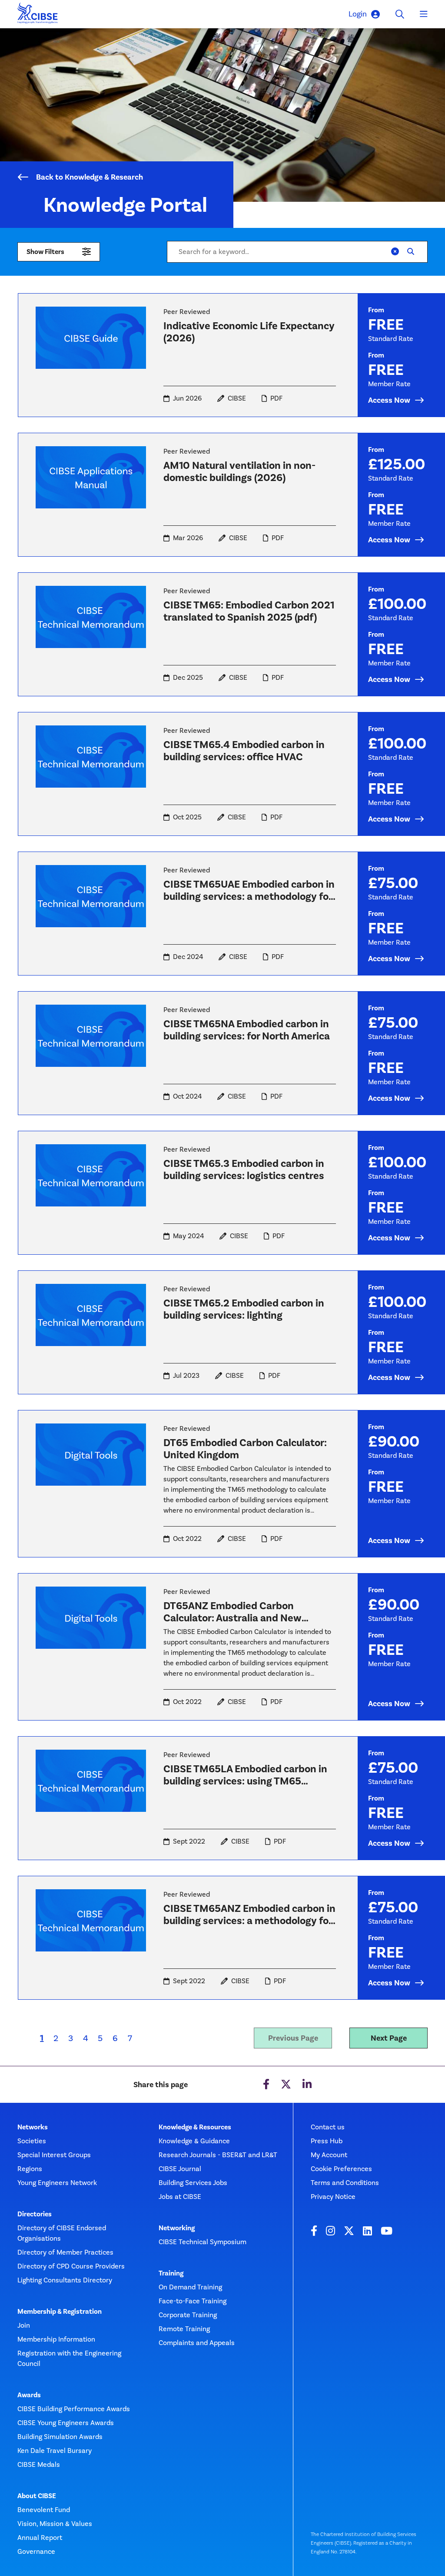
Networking (177, 2228)
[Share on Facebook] (266, 2085)
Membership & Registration (60, 2312)
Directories (35, 2214)
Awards (29, 2395)
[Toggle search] (400, 14)
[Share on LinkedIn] (307, 2085)
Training (171, 2273)
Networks (33, 2127)
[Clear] (395, 252)
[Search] (411, 252)
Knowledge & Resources (195, 2127)
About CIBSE (37, 2496)
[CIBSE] (38, 15)
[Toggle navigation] (424, 14)
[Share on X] (286, 2085)
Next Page (389, 2038)
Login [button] (358, 14)
